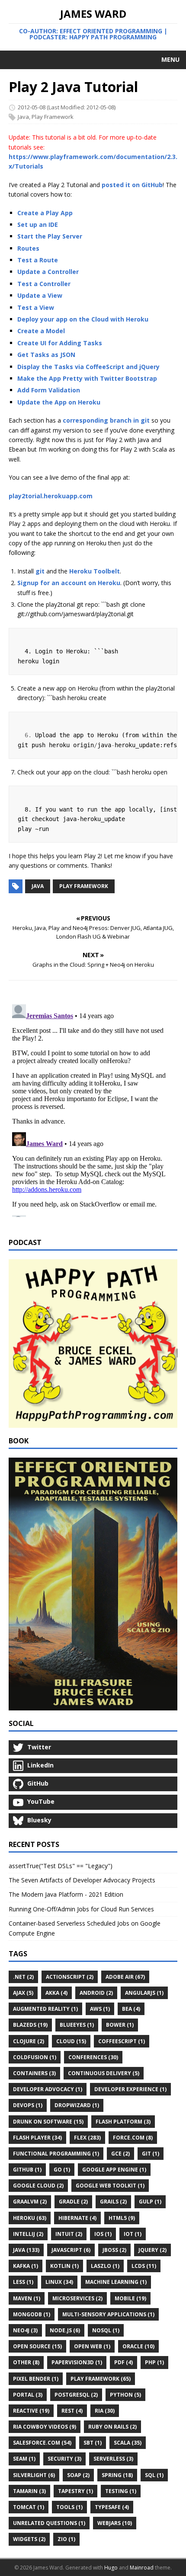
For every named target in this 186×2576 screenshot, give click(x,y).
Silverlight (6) (34, 2475)
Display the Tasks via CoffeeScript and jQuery (88, 367)
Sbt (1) (93, 2443)
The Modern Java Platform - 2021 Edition (66, 1894)
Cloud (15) (71, 2041)
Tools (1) (69, 2507)
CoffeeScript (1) (122, 2041)
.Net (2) (23, 1977)
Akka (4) (56, 1993)
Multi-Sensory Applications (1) (108, 2314)
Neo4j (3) (25, 2330)
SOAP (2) (78, 2475)
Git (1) (151, 2154)
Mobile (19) (130, 2298)
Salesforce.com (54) (42, 2443)
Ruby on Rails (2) (112, 2427)
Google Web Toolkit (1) (110, 2186)
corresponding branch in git (106, 420)
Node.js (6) (65, 2330)
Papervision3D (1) (77, 2362)
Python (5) (125, 2395)
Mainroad (142, 2568)
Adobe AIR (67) (125, 1977)
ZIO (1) (66, 2539)
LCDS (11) (144, 2266)
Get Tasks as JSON (46, 355)
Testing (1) (121, 2491)
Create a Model (41, 331)
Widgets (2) (29, 2539)
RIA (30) (105, 2411)
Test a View (36, 307)
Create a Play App (45, 213)
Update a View (40, 295)
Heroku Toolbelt (95, 571)
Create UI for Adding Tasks (60, 343)
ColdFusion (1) (35, 2057)
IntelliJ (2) (28, 2234)
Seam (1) (24, 2459)
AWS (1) (100, 2009)
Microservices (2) (77, 2298)
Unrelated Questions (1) (49, 2523)
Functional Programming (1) (56, 2154)
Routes (28, 248)
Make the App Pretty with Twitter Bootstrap (87, 378)
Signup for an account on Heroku (69, 583)
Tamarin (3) (29, 2491)
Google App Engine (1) (114, 2170)
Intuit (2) (69, 2234)
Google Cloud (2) (38, 2186)
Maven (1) (27, 2298)
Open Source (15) (37, 2346)
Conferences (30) (93, 2057)
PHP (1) (154, 2362)
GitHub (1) (27, 2170)
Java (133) (26, 2250)
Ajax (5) (23, 1993)
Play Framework (53, 117)
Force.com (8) (133, 2138)
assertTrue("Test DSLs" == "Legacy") (61, 1866)
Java (23, 117)
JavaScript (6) (71, 2250)
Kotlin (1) (64, 2266)
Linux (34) (59, 2282)
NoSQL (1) (106, 2330)
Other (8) (26, 2362)
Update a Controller (48, 272)
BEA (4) (131, 2009)
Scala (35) (128, 2443)
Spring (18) (117, 2475)
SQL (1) (154, 2475)
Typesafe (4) (112, 2507)
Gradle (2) (73, 2202)
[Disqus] (93, 1109)
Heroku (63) (30, 2218)
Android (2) (96, 1993)
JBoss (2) (114, 2250)
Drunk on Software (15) (48, 2122)
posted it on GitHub (132, 185)
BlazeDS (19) (30, 2025)
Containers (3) (34, 2073)
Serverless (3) (113, 2459)
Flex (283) (87, 2138)
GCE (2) (120, 2154)
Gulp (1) (150, 2202)
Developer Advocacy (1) (48, 2089)
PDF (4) (123, 2362)
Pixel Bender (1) (36, 2379)
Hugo (111, 2568)
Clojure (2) (29, 2041)
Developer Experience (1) (130, 2089)
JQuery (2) (152, 2250)
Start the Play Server (50, 236)
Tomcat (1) (29, 2507)
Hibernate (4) (77, 2218)
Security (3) (64, 2459)
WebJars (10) (115, 2523)
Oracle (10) (138, 2346)
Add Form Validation (49, 390)
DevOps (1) (28, 2105)
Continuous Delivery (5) (104, 2073)
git (40, 571)
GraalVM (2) (30, 2202)
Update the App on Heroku (59, 402)
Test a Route (38, 260)
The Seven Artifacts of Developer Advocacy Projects (82, 1880)
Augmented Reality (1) (45, 2009)
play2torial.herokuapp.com (51, 496)
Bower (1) (120, 2025)
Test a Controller (44, 284)
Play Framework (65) (101, 2379)
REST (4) (72, 2411)
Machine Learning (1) (116, 2282)
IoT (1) (133, 2234)
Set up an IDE (38, 224)
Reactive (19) (31, 2411)
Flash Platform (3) (123, 2122)
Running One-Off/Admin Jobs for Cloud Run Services (81, 1909)
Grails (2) (113, 2202)
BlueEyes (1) (77, 2025)
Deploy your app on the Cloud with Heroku (83, 319)
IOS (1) (103, 2234)
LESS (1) (23, 2282)
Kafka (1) (26, 2266)
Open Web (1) (92, 2346)
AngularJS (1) (144, 1993)
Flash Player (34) (37, 2138)
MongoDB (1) (32, 2314)
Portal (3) (28, 2395)
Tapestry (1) (75, 2491)
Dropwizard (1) (77, 2105)
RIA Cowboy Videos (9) (45, 2427)
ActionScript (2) (70, 1977)
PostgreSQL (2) (76, 2395)
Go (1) (62, 2170)
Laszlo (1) (105, 2266)
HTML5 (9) (122, 2218)
